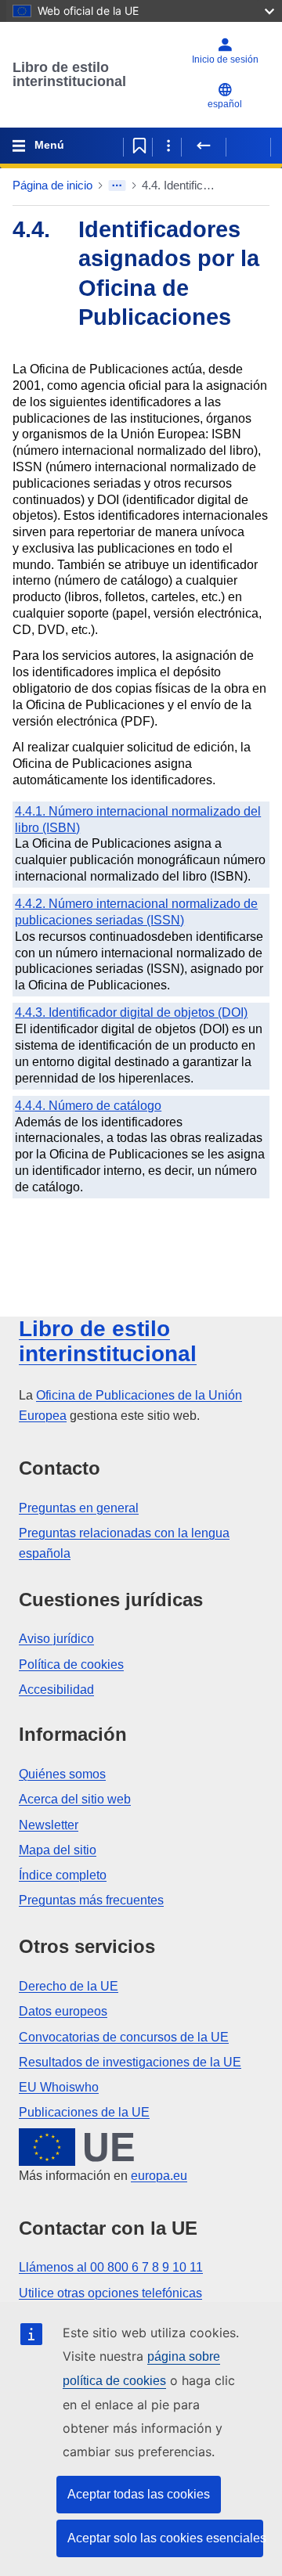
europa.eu (159, 2176)
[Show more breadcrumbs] (117, 186)
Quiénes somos (62, 1774)
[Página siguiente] (248, 146)
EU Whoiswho (59, 2087)
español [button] (225, 104)
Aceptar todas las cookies (139, 2494)
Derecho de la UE (69, 1986)
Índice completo (63, 1875)
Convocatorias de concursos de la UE (124, 2037)
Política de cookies (71, 1664)
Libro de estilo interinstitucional (69, 74)
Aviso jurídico (56, 1639)
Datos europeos (63, 2011)
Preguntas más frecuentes (91, 1900)
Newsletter (49, 1825)
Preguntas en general (79, 1508)
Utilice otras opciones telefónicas (110, 2293)
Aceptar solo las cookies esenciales (165, 2538)
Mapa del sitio (58, 1850)
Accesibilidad (56, 1690)
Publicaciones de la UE (84, 2112)
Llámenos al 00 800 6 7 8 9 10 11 (111, 2267)
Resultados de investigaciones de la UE (130, 2062)
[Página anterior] (204, 146)
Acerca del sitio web (75, 1799)
